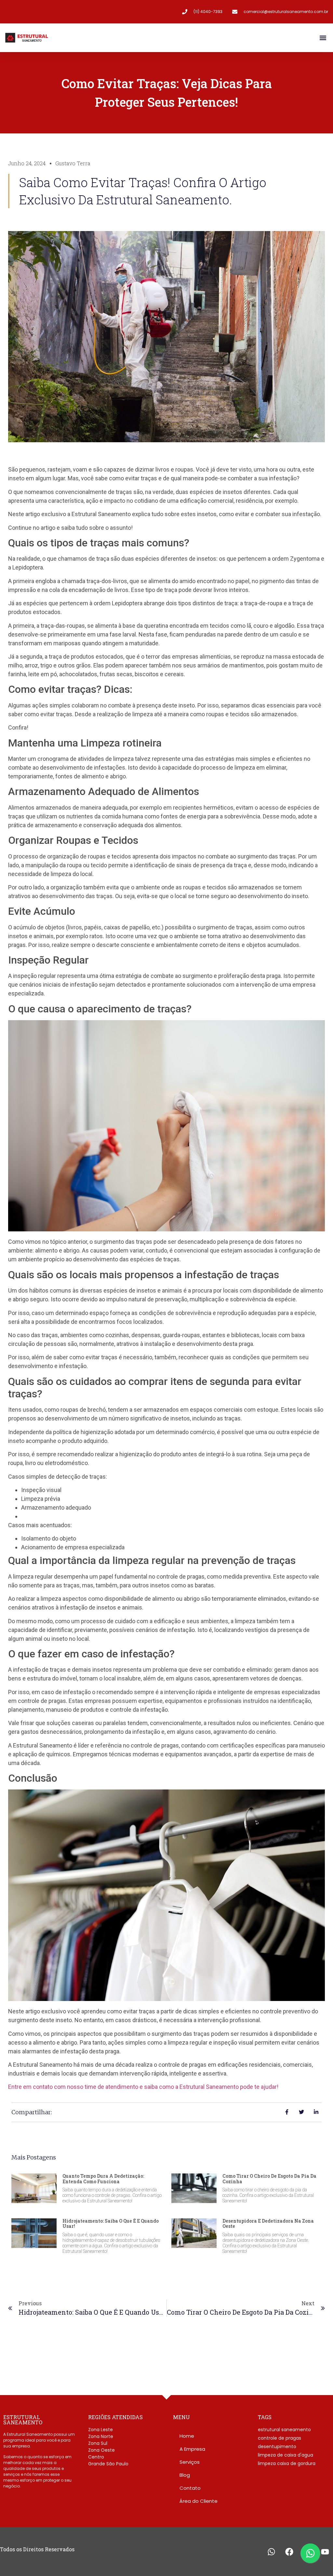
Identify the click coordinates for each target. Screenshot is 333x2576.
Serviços (190, 2462)
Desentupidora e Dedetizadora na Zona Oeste (268, 2224)
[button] (323, 38)
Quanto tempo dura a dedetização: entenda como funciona (103, 2179)
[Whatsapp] (271, 2552)
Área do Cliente (199, 2501)
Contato (190, 2488)
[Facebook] (289, 2552)
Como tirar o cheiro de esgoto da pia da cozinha (269, 2179)
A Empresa (192, 2449)
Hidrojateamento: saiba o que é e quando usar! (111, 2224)
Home (187, 2436)
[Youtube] (325, 2552)
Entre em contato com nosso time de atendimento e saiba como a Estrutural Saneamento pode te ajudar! (143, 2087)
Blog (185, 2475)
